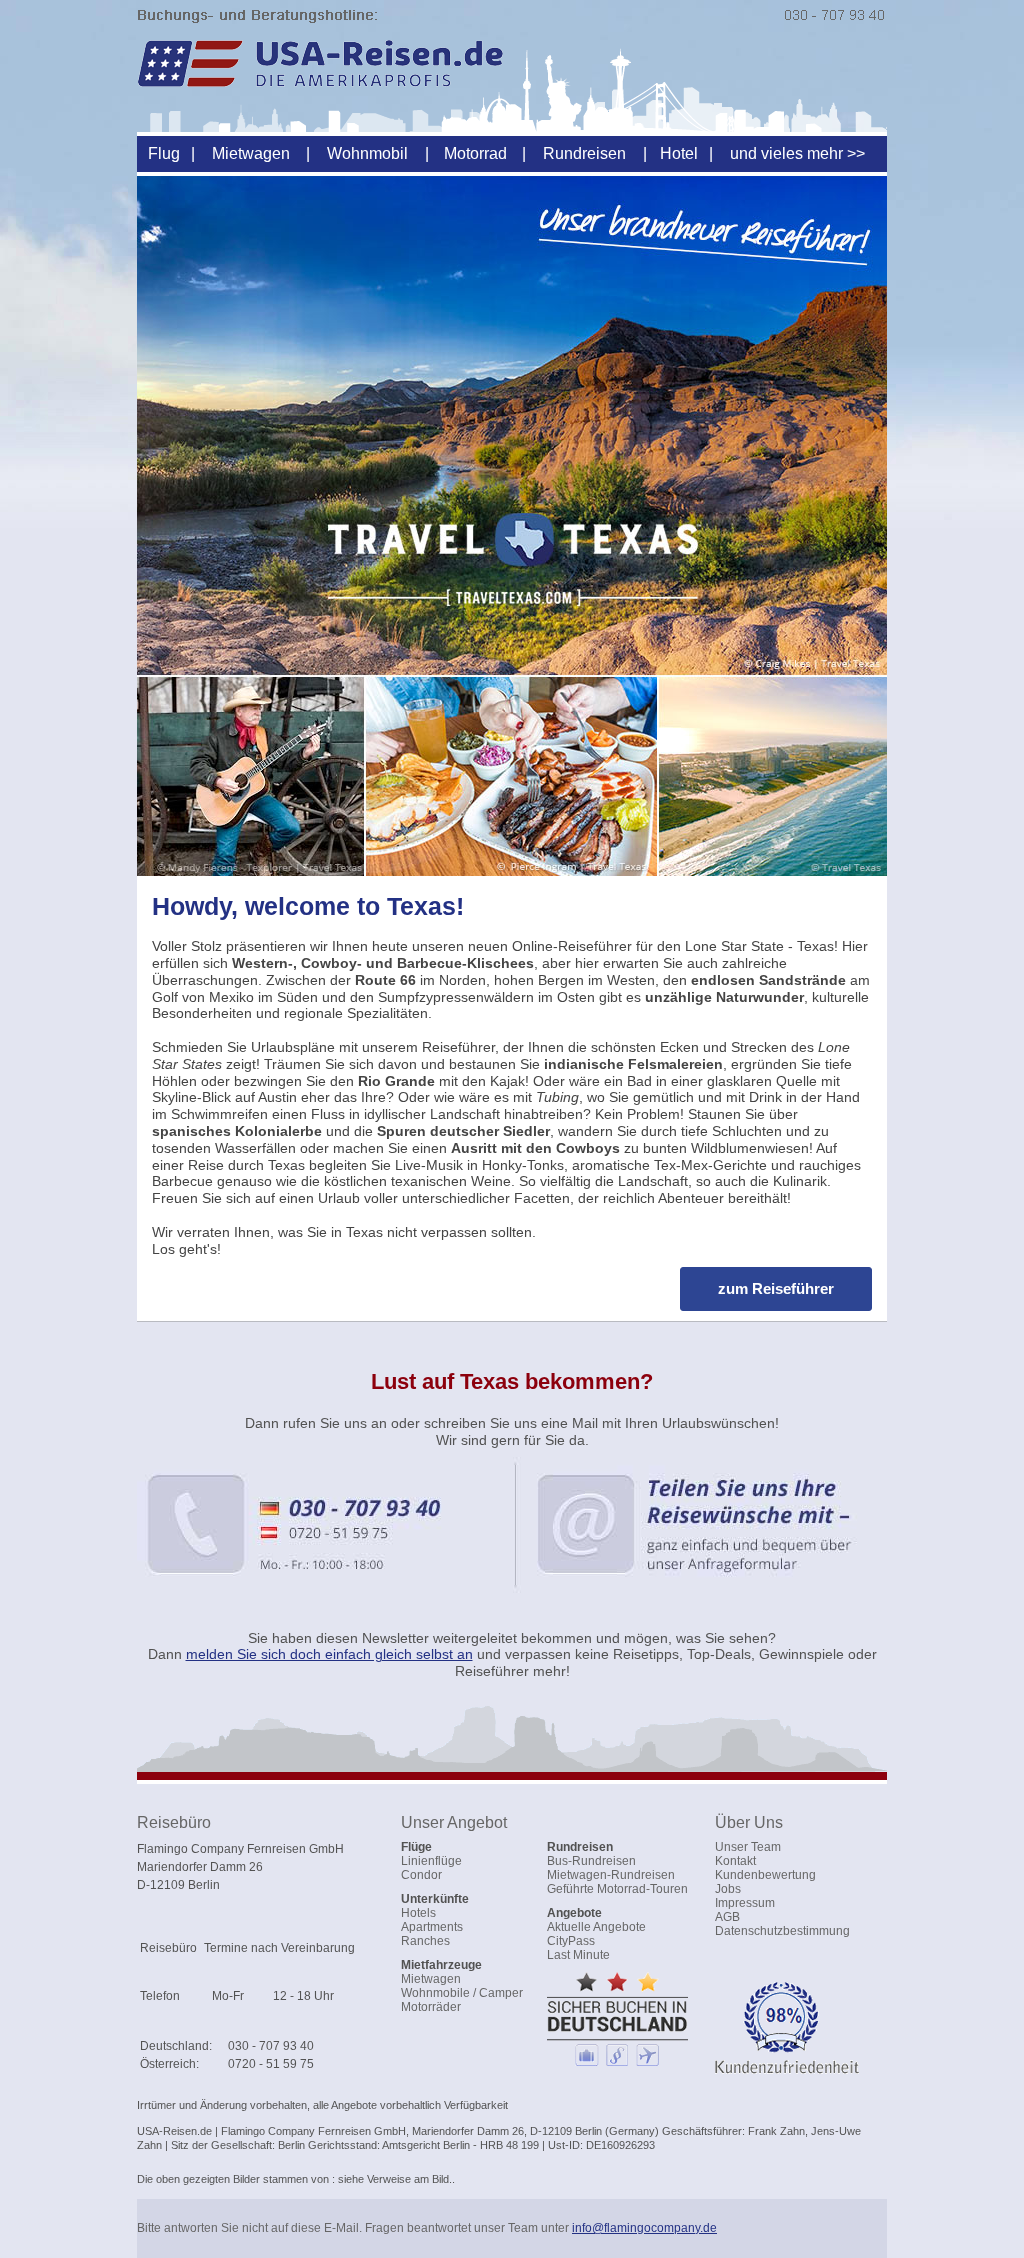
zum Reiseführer (776, 1288)
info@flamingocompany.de (644, 2228)
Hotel (679, 153)
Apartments (432, 1927)
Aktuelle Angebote (596, 1927)
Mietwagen (251, 153)
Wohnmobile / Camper (462, 1993)
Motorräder (431, 2007)
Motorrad (475, 153)
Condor (421, 1875)
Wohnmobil (367, 153)
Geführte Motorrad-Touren (617, 1889)
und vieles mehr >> (797, 153)
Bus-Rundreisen (591, 1861)
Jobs (728, 1889)
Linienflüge (431, 1861)
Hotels (418, 1913)
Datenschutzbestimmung (782, 1931)
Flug (164, 153)
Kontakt (735, 1861)
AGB (727, 1917)
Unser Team (748, 1847)
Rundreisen (584, 153)
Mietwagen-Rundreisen (611, 1875)
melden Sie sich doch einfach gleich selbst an (329, 1654)
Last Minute (578, 1955)
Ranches (425, 1941)
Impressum (745, 1903)
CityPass (571, 1941)
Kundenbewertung (765, 1875)
